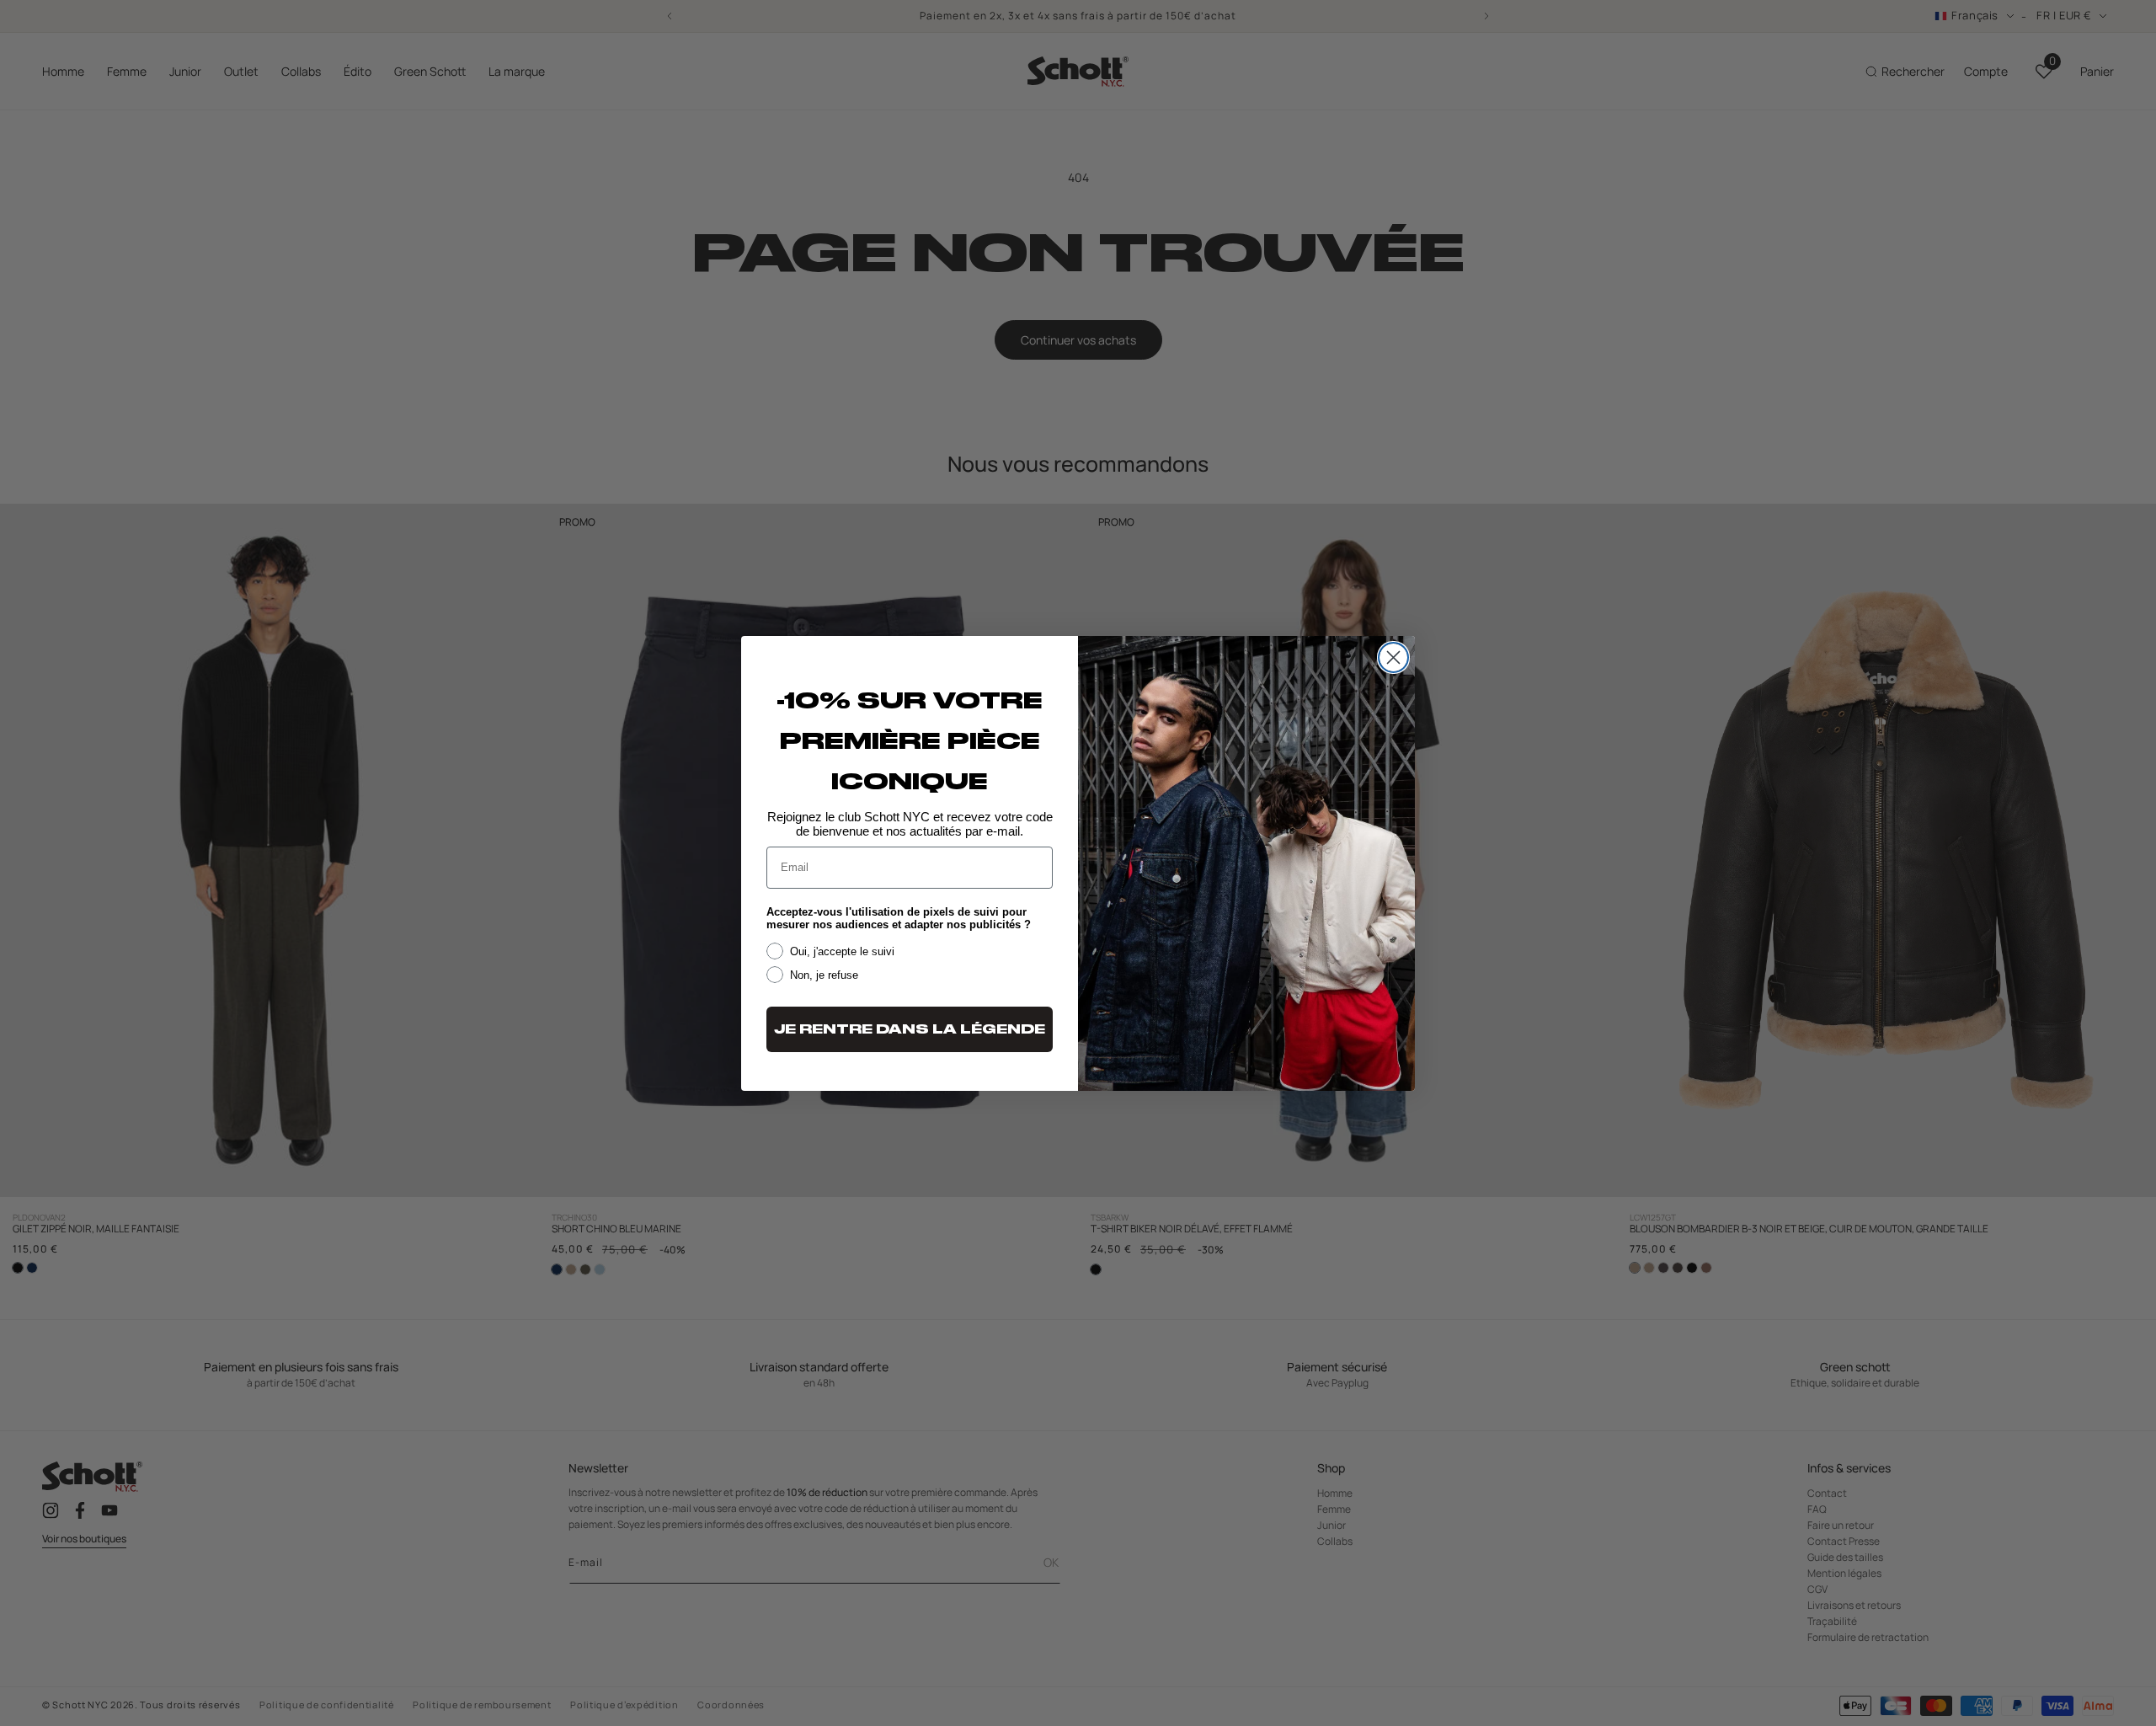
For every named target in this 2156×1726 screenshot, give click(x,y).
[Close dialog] (1393, 657)
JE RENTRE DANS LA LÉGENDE (910, 1029)
